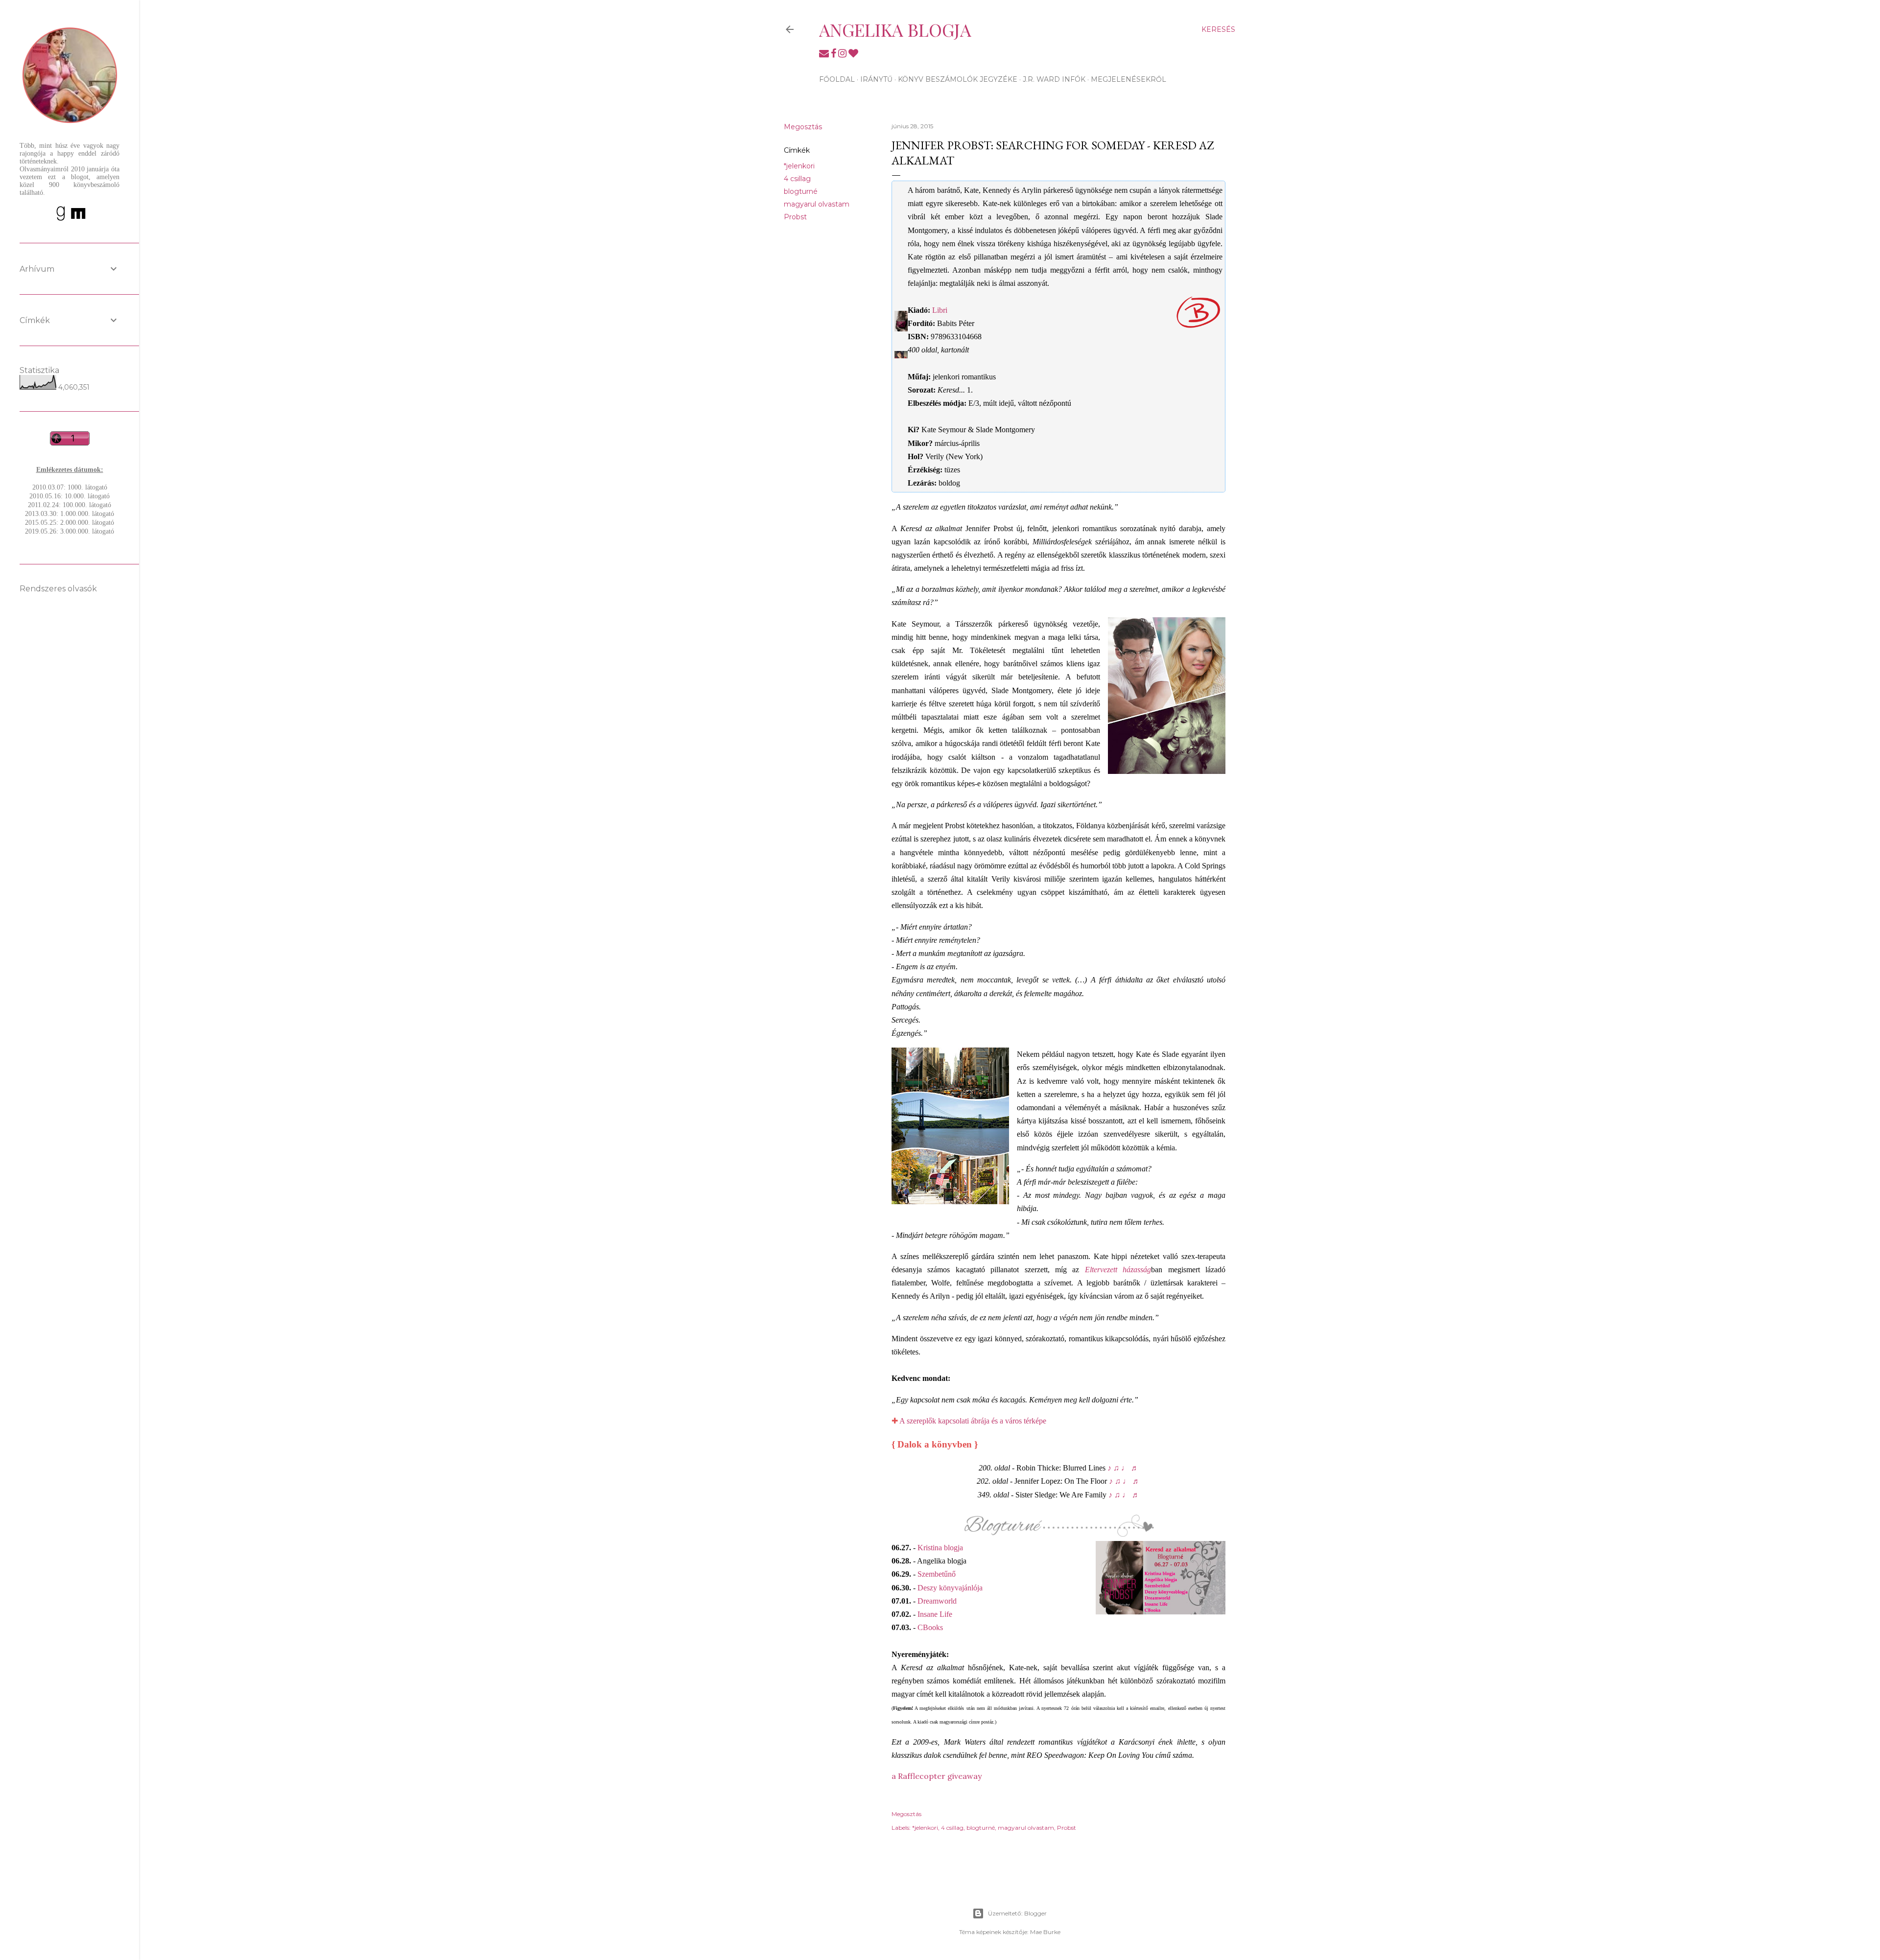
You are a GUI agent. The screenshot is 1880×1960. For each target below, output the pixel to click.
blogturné (801, 191)
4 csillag (797, 179)
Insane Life (935, 1614)
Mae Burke (1045, 1932)
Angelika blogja (895, 29)
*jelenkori (799, 166)
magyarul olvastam (817, 204)
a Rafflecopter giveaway (937, 1776)
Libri (940, 310)
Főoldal (837, 79)
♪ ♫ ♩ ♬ (1123, 1468)
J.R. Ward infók (1054, 79)
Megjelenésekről (1128, 79)
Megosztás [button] (803, 127)
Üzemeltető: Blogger (1017, 1913)
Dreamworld (937, 1601)
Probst (795, 217)
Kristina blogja (940, 1548)
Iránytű (876, 79)
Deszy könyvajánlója (950, 1588)
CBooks (930, 1627)
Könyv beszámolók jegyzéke (958, 79)
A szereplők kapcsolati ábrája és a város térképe (973, 1421)
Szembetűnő (937, 1574)
